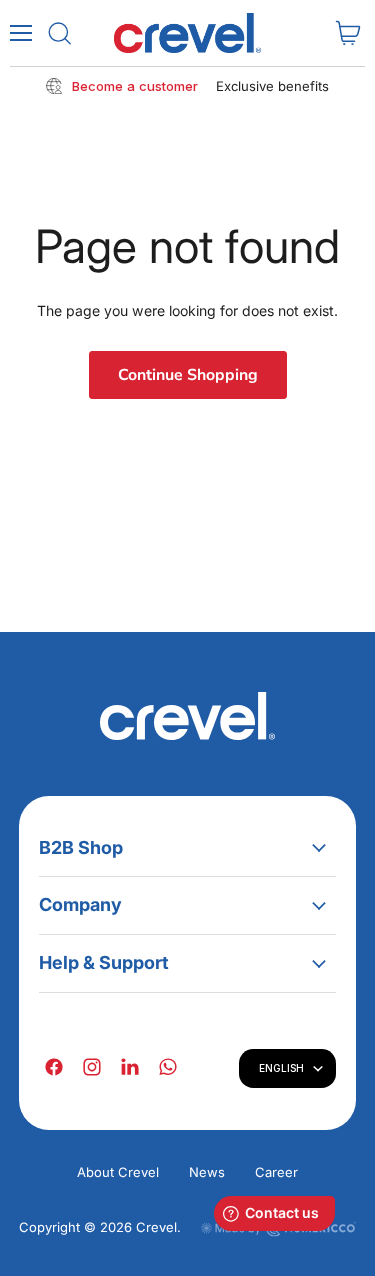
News (207, 1172)
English (281, 1068)
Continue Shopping (188, 375)
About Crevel (118, 1172)
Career (276, 1172)
